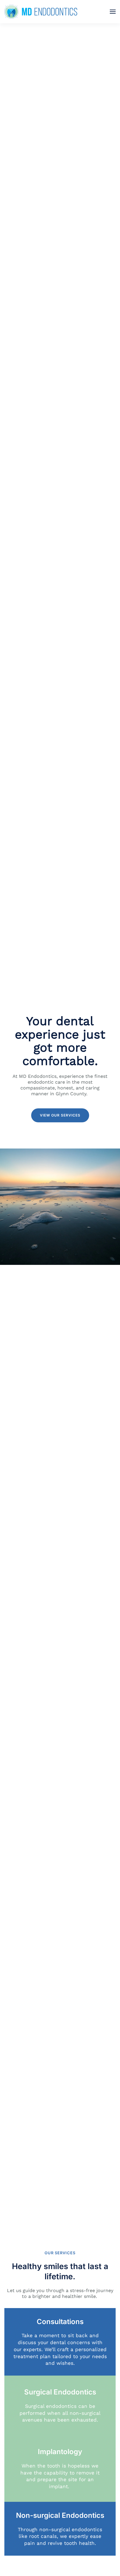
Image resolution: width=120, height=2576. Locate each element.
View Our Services (60, 1115)
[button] (113, 12)
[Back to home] (41, 12)
